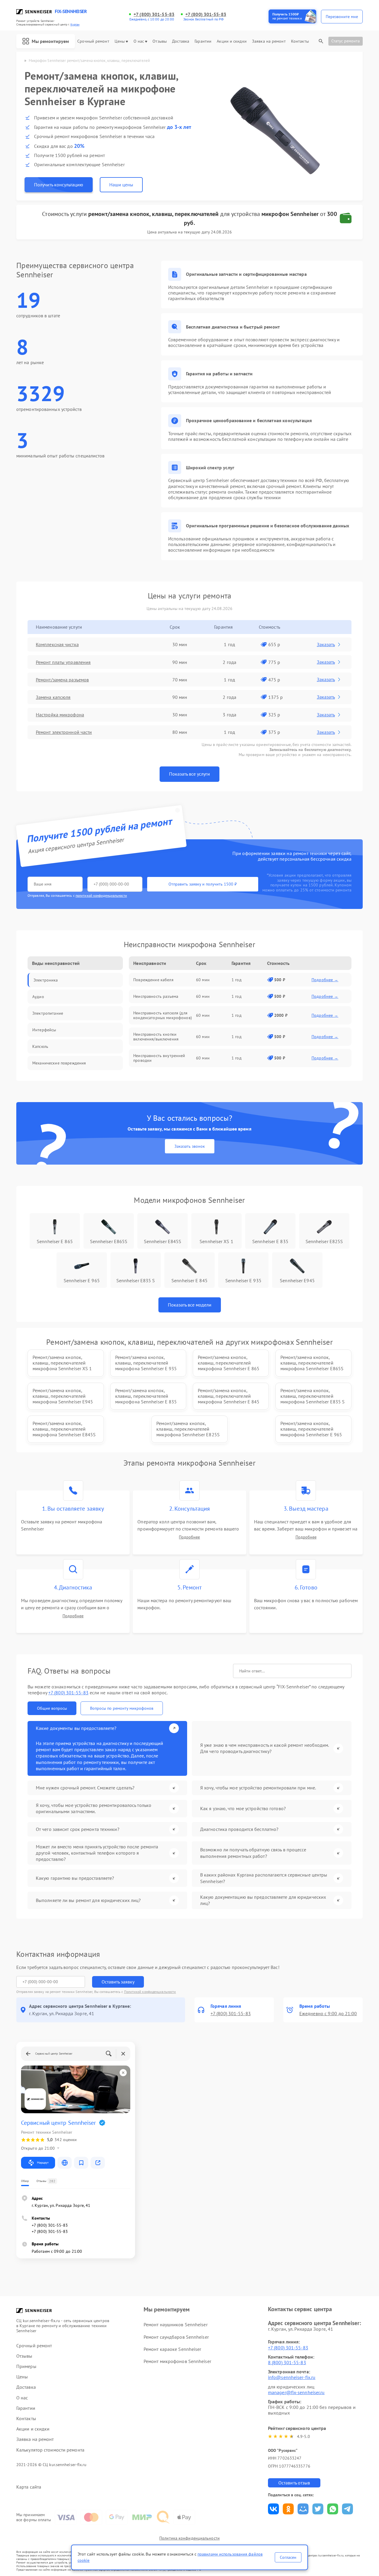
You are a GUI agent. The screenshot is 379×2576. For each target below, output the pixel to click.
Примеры (26, 2366)
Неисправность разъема (156, 996)
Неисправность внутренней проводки (159, 1058)
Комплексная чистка (57, 644)
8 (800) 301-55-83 (287, 2362)
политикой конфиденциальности (101, 895)
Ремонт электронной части (64, 732)
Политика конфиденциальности (189, 2538)
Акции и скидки (232, 41)
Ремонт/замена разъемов (62, 680)
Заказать (326, 644)
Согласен (288, 2557)
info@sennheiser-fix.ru (292, 2377)
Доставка (181, 41)
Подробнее (189, 1537)
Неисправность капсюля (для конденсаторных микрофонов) (163, 1015)
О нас (139, 41)
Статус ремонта (346, 41)
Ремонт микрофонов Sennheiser (177, 2361)
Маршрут (43, 2163)
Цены (120, 41)
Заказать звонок (190, 1146)
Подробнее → (325, 980)
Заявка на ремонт (269, 41)
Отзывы (160, 41)
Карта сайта (29, 2487)
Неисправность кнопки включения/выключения (156, 1037)
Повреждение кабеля (153, 980)
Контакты (300, 41)
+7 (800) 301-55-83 (154, 14)
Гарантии (203, 41)
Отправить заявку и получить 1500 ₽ (203, 884)
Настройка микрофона (60, 715)
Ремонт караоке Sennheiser (172, 2349)
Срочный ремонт (93, 41)
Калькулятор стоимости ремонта (50, 2450)
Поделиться (273, 2509)
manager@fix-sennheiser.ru (296, 2392)
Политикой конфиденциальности (150, 1992)
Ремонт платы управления (63, 662)
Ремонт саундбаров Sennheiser (176, 2337)
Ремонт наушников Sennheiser (176, 2324)
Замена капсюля (53, 697)
